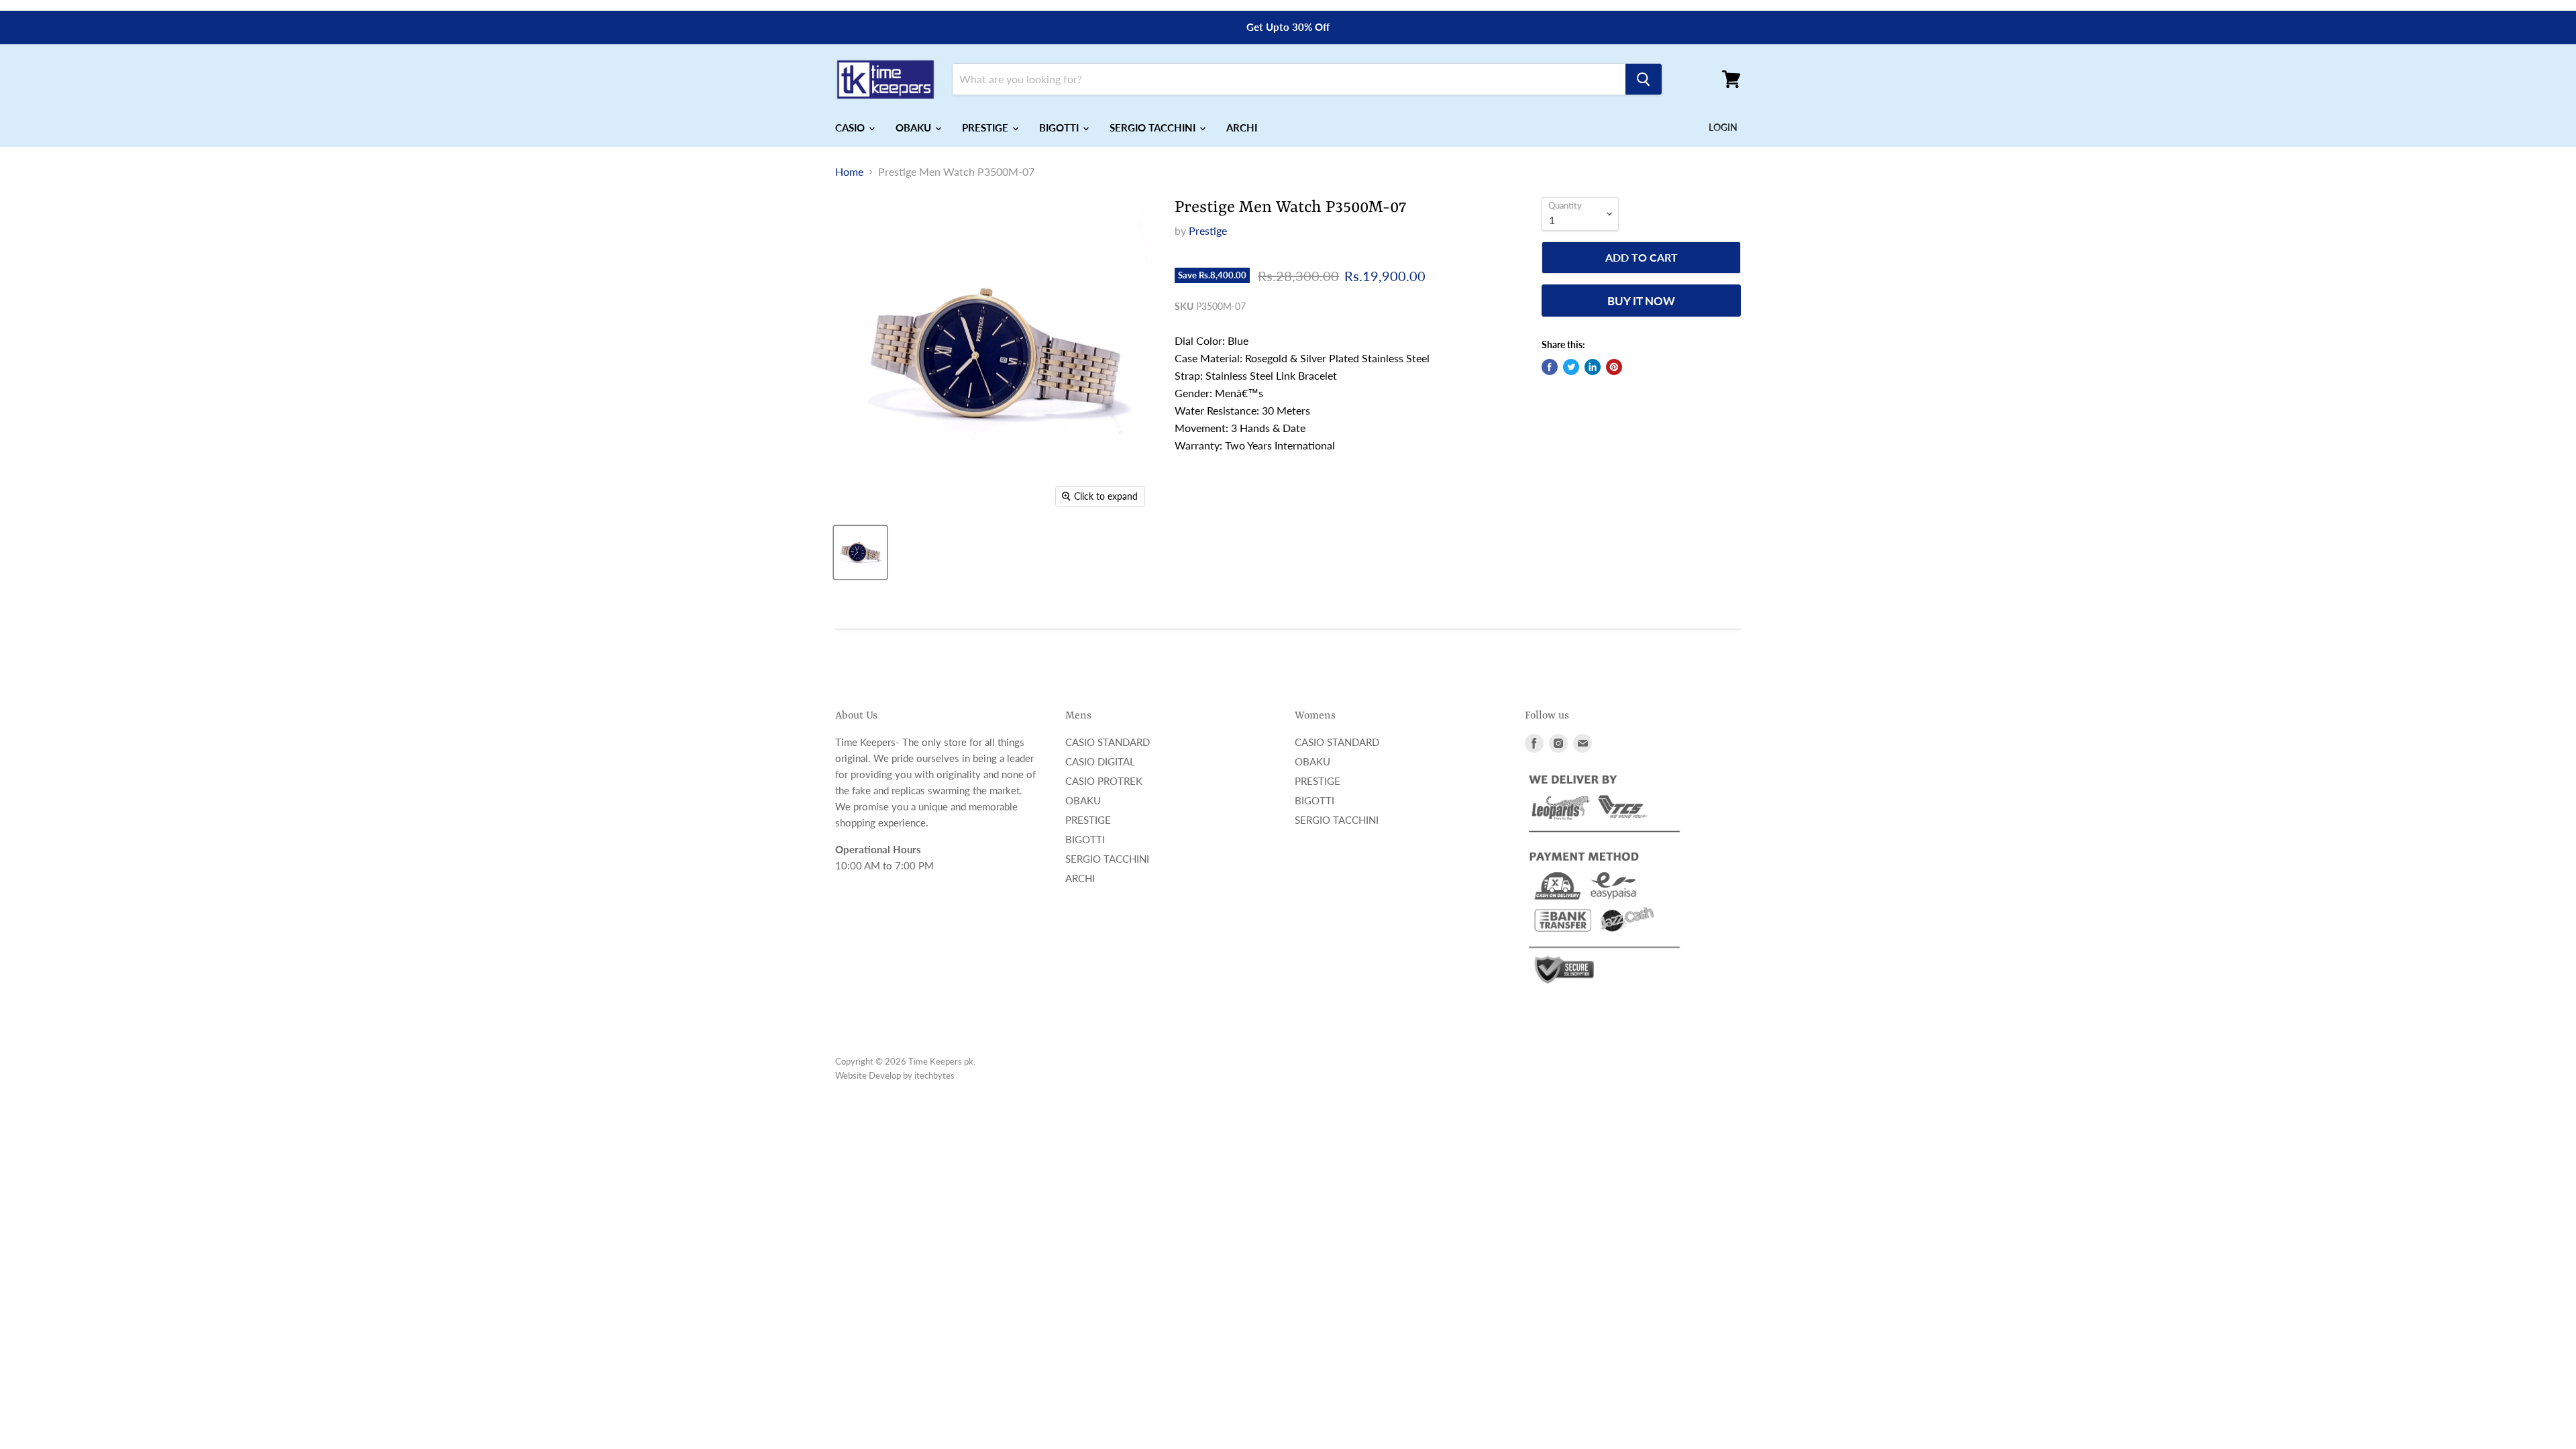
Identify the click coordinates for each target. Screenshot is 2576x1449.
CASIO (851, 127)
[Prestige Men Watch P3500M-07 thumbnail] (860, 552)
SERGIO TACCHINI (1154, 127)
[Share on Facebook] (1550, 367)
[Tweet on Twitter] (1571, 367)
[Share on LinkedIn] (1593, 367)
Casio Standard (1108, 742)
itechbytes (934, 1075)
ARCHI (1242, 127)
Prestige (1208, 230)
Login (1723, 127)
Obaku (1083, 800)
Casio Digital (1100, 761)
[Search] (1644, 79)
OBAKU (915, 127)
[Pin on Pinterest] (1614, 367)
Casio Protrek (1104, 781)
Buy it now (1641, 301)
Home (849, 172)
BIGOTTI (1060, 127)
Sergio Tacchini (1107, 859)
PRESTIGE (986, 127)
